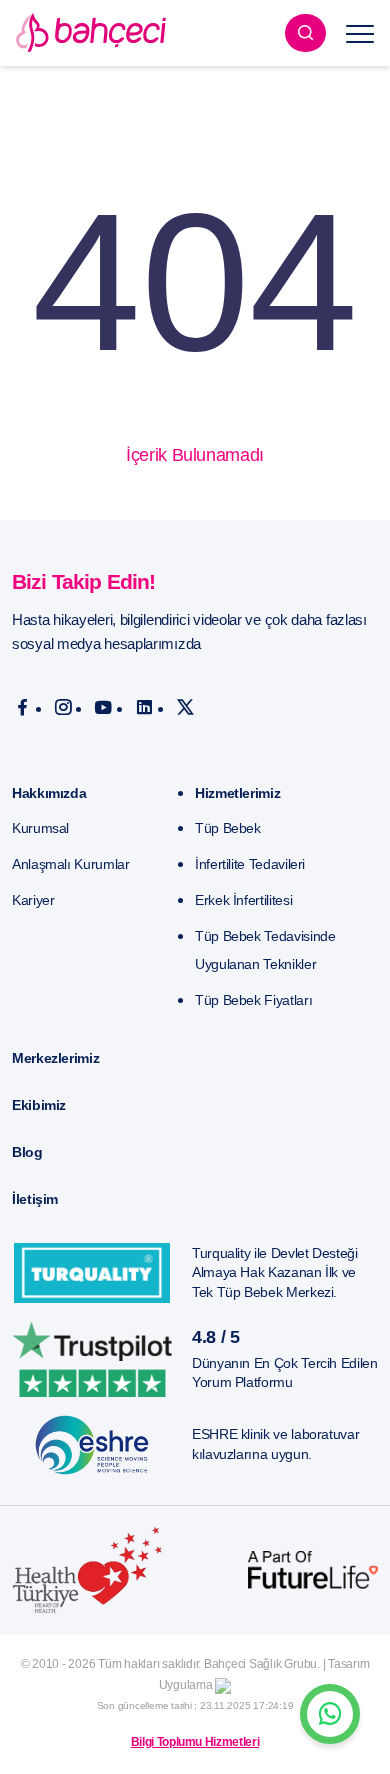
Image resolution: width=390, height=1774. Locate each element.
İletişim (35, 1199)
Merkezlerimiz (55, 1058)
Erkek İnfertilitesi (243, 900)
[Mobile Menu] (360, 33)
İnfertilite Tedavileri (250, 864)
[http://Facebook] (22, 708)
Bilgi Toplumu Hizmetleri (195, 1742)
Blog (27, 1152)
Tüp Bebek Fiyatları (253, 1000)
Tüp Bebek (228, 828)
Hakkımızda (49, 793)
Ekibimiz (39, 1105)
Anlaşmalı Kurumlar (71, 864)
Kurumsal (40, 828)
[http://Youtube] (103, 708)
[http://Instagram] (63, 708)
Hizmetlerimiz (237, 793)
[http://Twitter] (185, 708)
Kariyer (33, 900)
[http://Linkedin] (144, 708)
